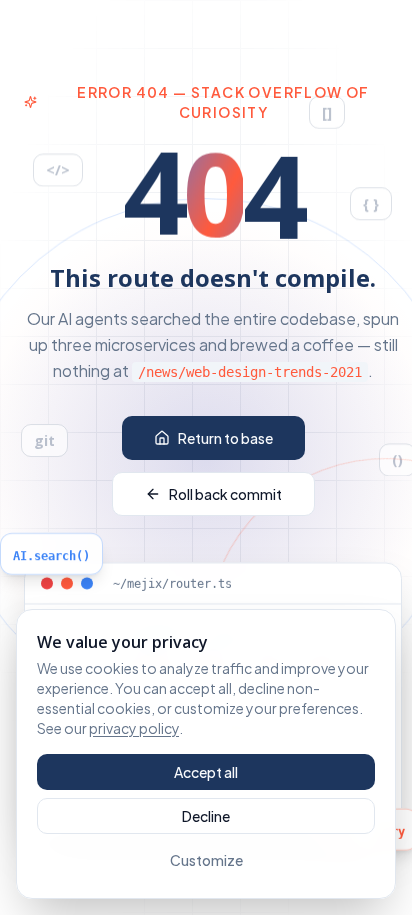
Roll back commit (225, 494)
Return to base (225, 438)
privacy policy (134, 728)
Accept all (206, 772)
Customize (206, 860)
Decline (206, 816)
